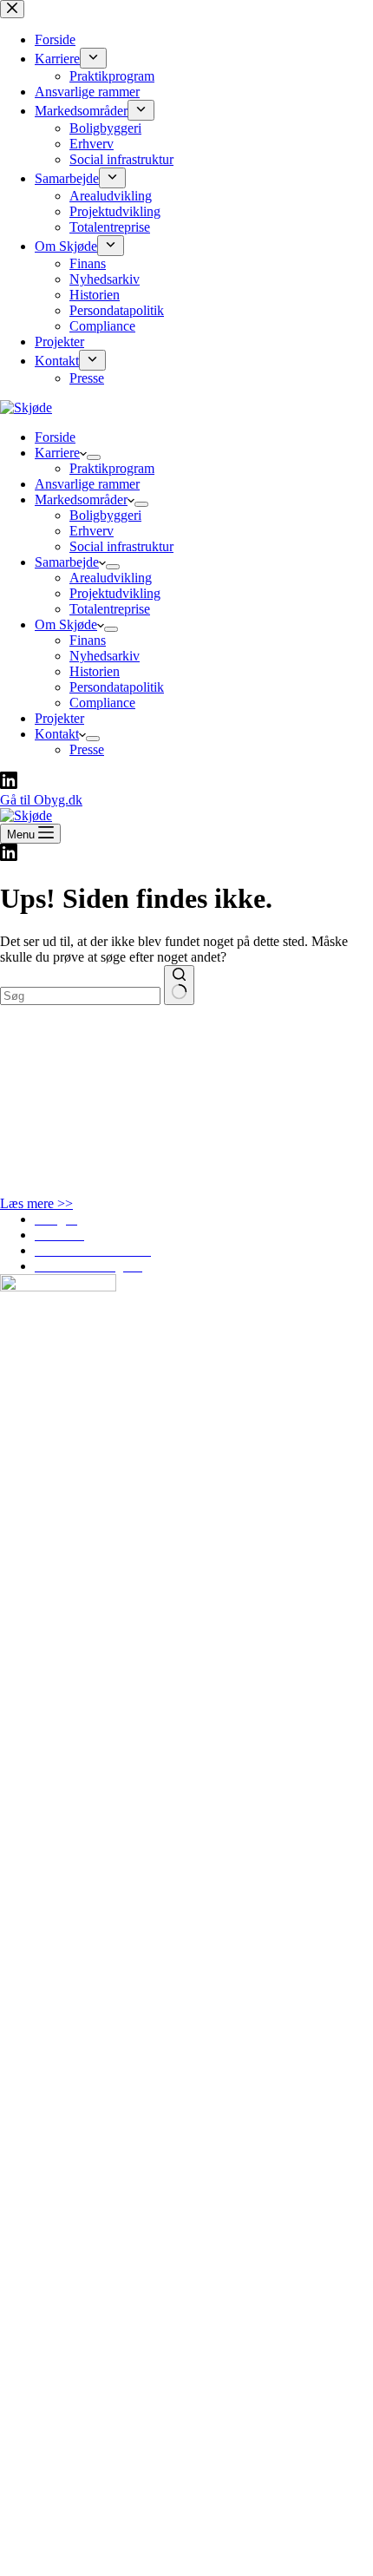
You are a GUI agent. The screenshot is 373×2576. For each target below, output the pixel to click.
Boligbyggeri (105, 515)
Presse (87, 749)
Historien (95, 671)
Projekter (59, 718)
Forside (55, 437)
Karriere (57, 453)
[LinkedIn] (9, 784)
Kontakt (57, 734)
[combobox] (80, 996)
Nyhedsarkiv (105, 656)
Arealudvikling (111, 578)
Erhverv (92, 531)
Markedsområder (81, 499)
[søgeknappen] (179, 985)
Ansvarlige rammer (87, 484)
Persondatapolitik (117, 687)
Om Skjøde (66, 624)
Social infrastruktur (121, 546)
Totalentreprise (110, 609)
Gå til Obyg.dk (41, 800)
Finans (88, 640)
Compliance (102, 703)
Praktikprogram (112, 468)
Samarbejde (67, 562)
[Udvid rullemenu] (94, 457)
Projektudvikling (115, 593)
